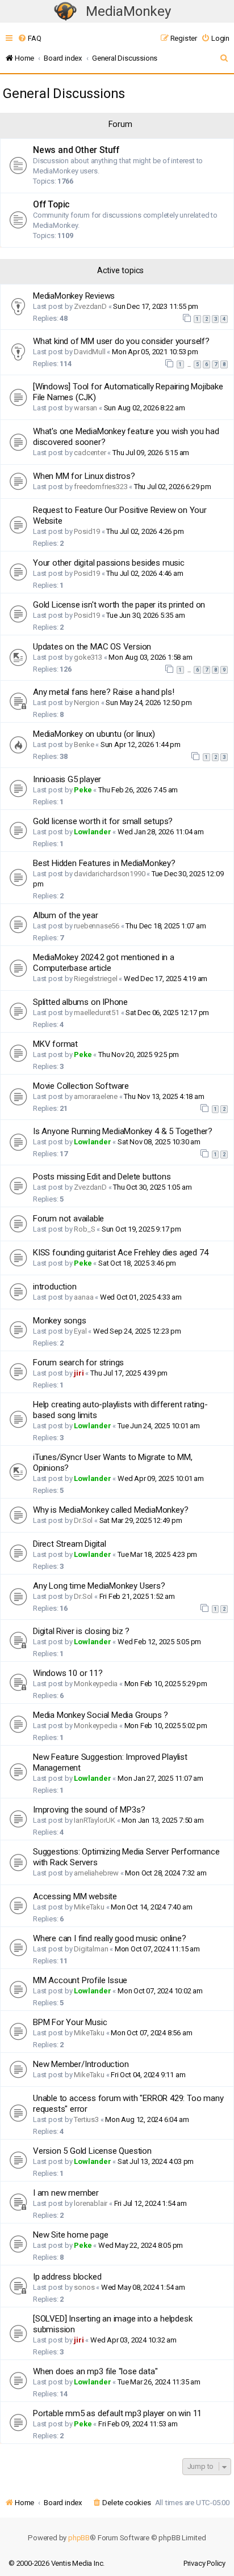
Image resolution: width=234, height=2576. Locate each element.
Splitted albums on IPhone (80, 1002)
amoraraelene (96, 1096)
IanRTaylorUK (95, 1820)
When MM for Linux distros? (84, 476)
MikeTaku (89, 1907)
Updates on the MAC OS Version (92, 647)
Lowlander (92, 832)
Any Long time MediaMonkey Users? (99, 1586)
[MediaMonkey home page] (65, 12)
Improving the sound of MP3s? (89, 1810)
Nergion (87, 703)
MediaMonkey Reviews (74, 296)
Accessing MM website (75, 1896)
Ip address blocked (67, 2277)
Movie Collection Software (81, 1086)
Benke (84, 744)
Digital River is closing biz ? (81, 1631)
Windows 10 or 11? (68, 1673)
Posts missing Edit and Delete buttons (102, 1177)
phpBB (79, 2538)
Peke (83, 790)
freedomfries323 (101, 487)
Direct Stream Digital (70, 1544)
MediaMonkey (128, 11)
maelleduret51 (96, 1013)
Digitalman (91, 1949)
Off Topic (51, 205)
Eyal (80, 1331)
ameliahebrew (96, 1873)
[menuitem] (29, 38)
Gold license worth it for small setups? (103, 821)
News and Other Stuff (76, 150)
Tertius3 (86, 2119)
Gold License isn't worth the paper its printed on (119, 605)
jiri (79, 1373)
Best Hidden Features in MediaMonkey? (104, 863)
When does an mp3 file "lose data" (95, 2371)
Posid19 (87, 531)
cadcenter (90, 453)
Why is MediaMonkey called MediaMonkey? (110, 1510)
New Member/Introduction (81, 2064)
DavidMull (89, 352)
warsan (85, 408)
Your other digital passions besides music (109, 563)
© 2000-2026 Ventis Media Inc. (57, 2563)
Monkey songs (60, 1321)
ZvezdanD (90, 306)
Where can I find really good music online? (110, 1938)
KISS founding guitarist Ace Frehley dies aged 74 (120, 1253)
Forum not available (68, 1219)
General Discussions (64, 94)
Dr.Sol (83, 1520)
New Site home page (70, 2235)
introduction (55, 1287)
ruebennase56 (97, 926)
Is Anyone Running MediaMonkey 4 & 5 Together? (123, 1131)
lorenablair (91, 2203)
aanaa (83, 1297)
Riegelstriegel (95, 979)
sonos (84, 2287)
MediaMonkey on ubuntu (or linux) (94, 734)
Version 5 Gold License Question (92, 2151)
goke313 (88, 657)
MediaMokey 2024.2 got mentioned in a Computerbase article (104, 963)
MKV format (55, 1044)
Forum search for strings (78, 1363)
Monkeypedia (96, 1684)
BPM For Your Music (70, 2022)
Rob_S (84, 1229)
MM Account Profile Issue (80, 1980)
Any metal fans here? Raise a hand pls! (103, 692)
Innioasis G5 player (67, 779)
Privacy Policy (204, 2563)
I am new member (66, 2193)
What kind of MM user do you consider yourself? (121, 341)
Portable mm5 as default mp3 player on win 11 (117, 2413)
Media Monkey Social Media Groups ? (101, 1715)
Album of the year (66, 915)
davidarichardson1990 (109, 874)
